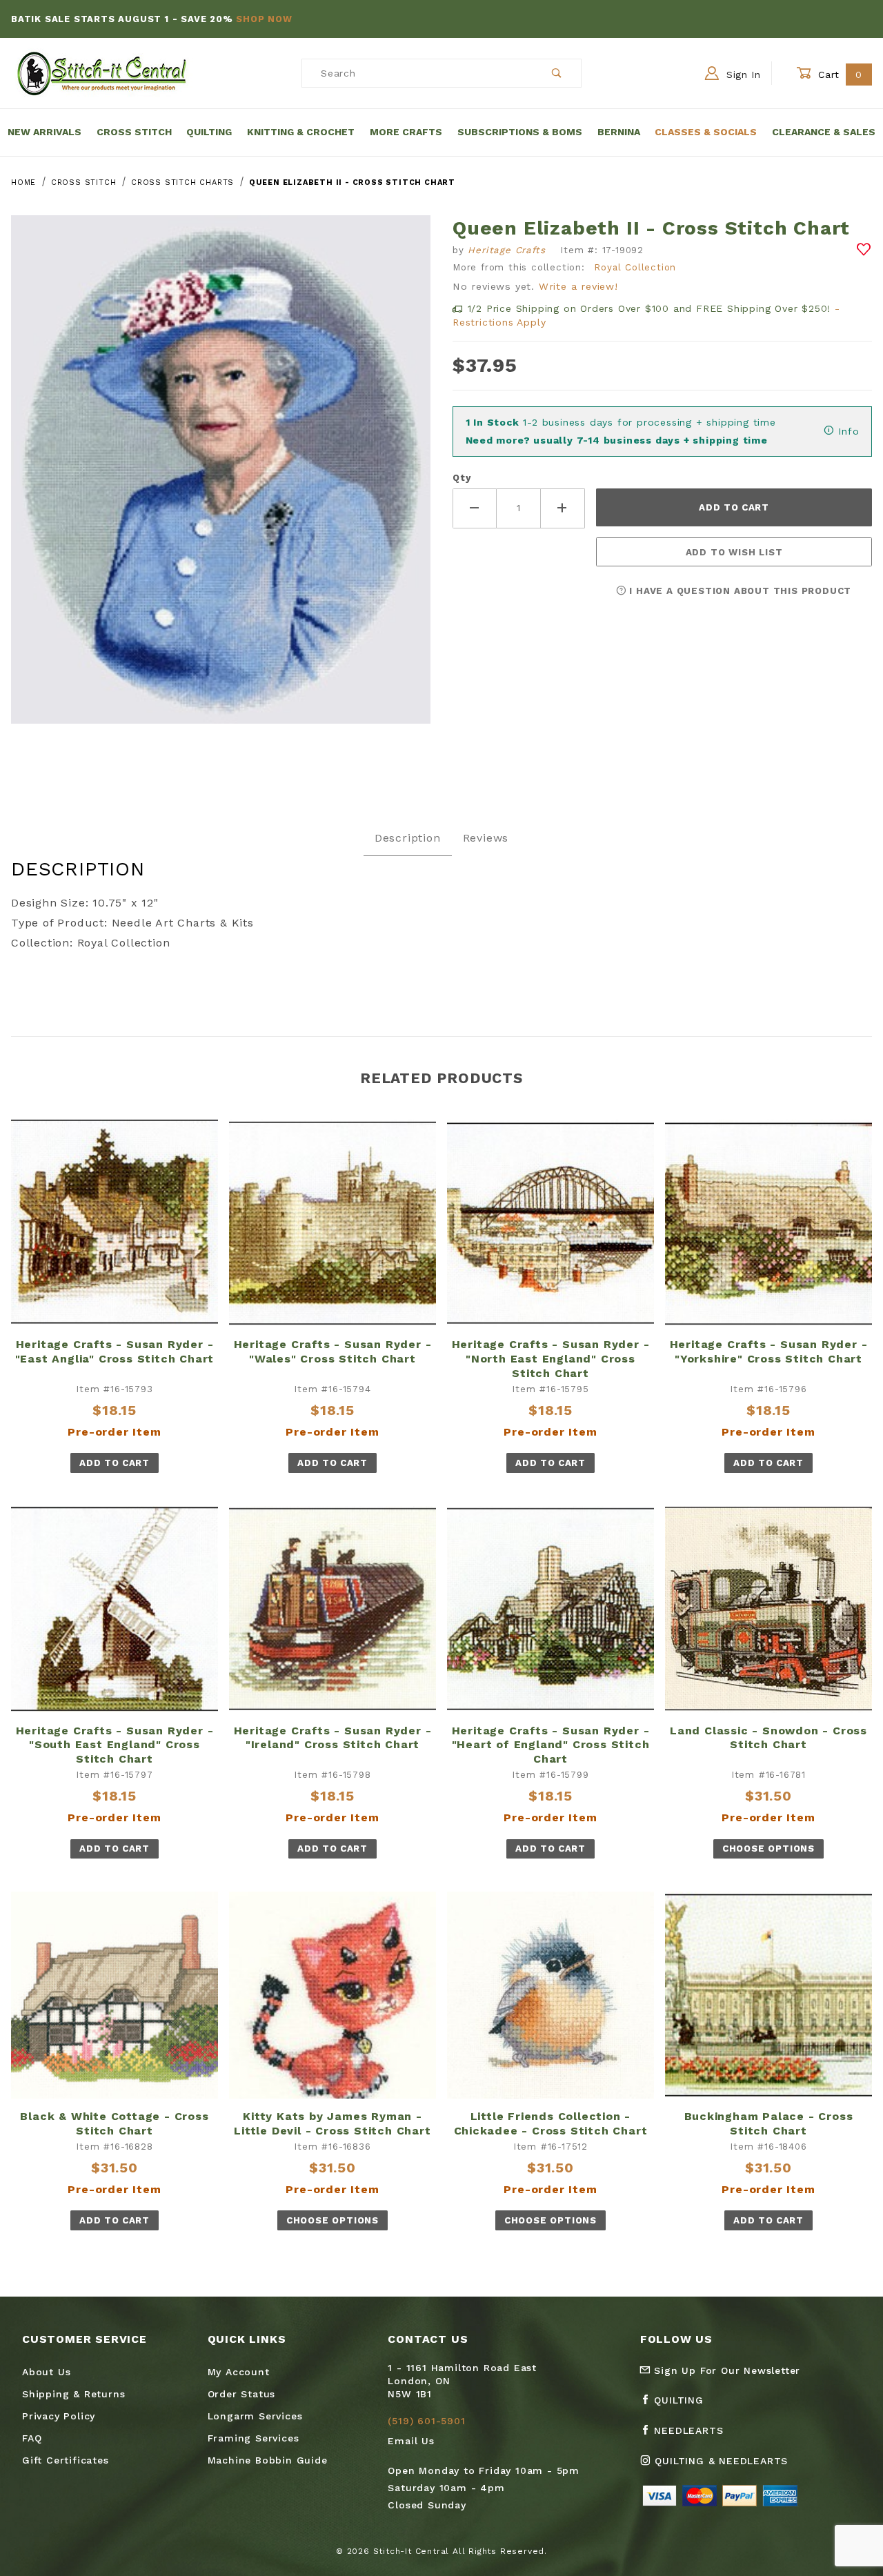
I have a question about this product (739, 591)
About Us (46, 2372)
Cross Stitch (134, 132)
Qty (462, 478)
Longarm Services (255, 2416)
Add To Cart (114, 1463)
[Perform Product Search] (557, 73)
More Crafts (406, 132)
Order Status (242, 2394)
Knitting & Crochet (301, 132)
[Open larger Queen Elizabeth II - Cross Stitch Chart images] (221, 480)
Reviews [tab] (486, 838)
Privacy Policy (59, 2416)
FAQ (32, 2438)
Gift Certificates (66, 2460)
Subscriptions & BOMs (520, 132)
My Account (239, 2372)
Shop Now (264, 19)
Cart (839, 75)
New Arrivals (44, 132)
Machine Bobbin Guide (268, 2460)
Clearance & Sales (824, 132)
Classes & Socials (706, 132)
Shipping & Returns (73, 2394)
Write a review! (578, 286)
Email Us (411, 2441)
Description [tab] (408, 838)
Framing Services (254, 2438)
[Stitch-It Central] (102, 72)
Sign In (742, 75)
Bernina (619, 132)
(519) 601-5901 (426, 2421)
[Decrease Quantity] (475, 508)
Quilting (209, 132)
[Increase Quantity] (563, 508)
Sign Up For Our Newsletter (726, 2370)
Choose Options (768, 1849)
